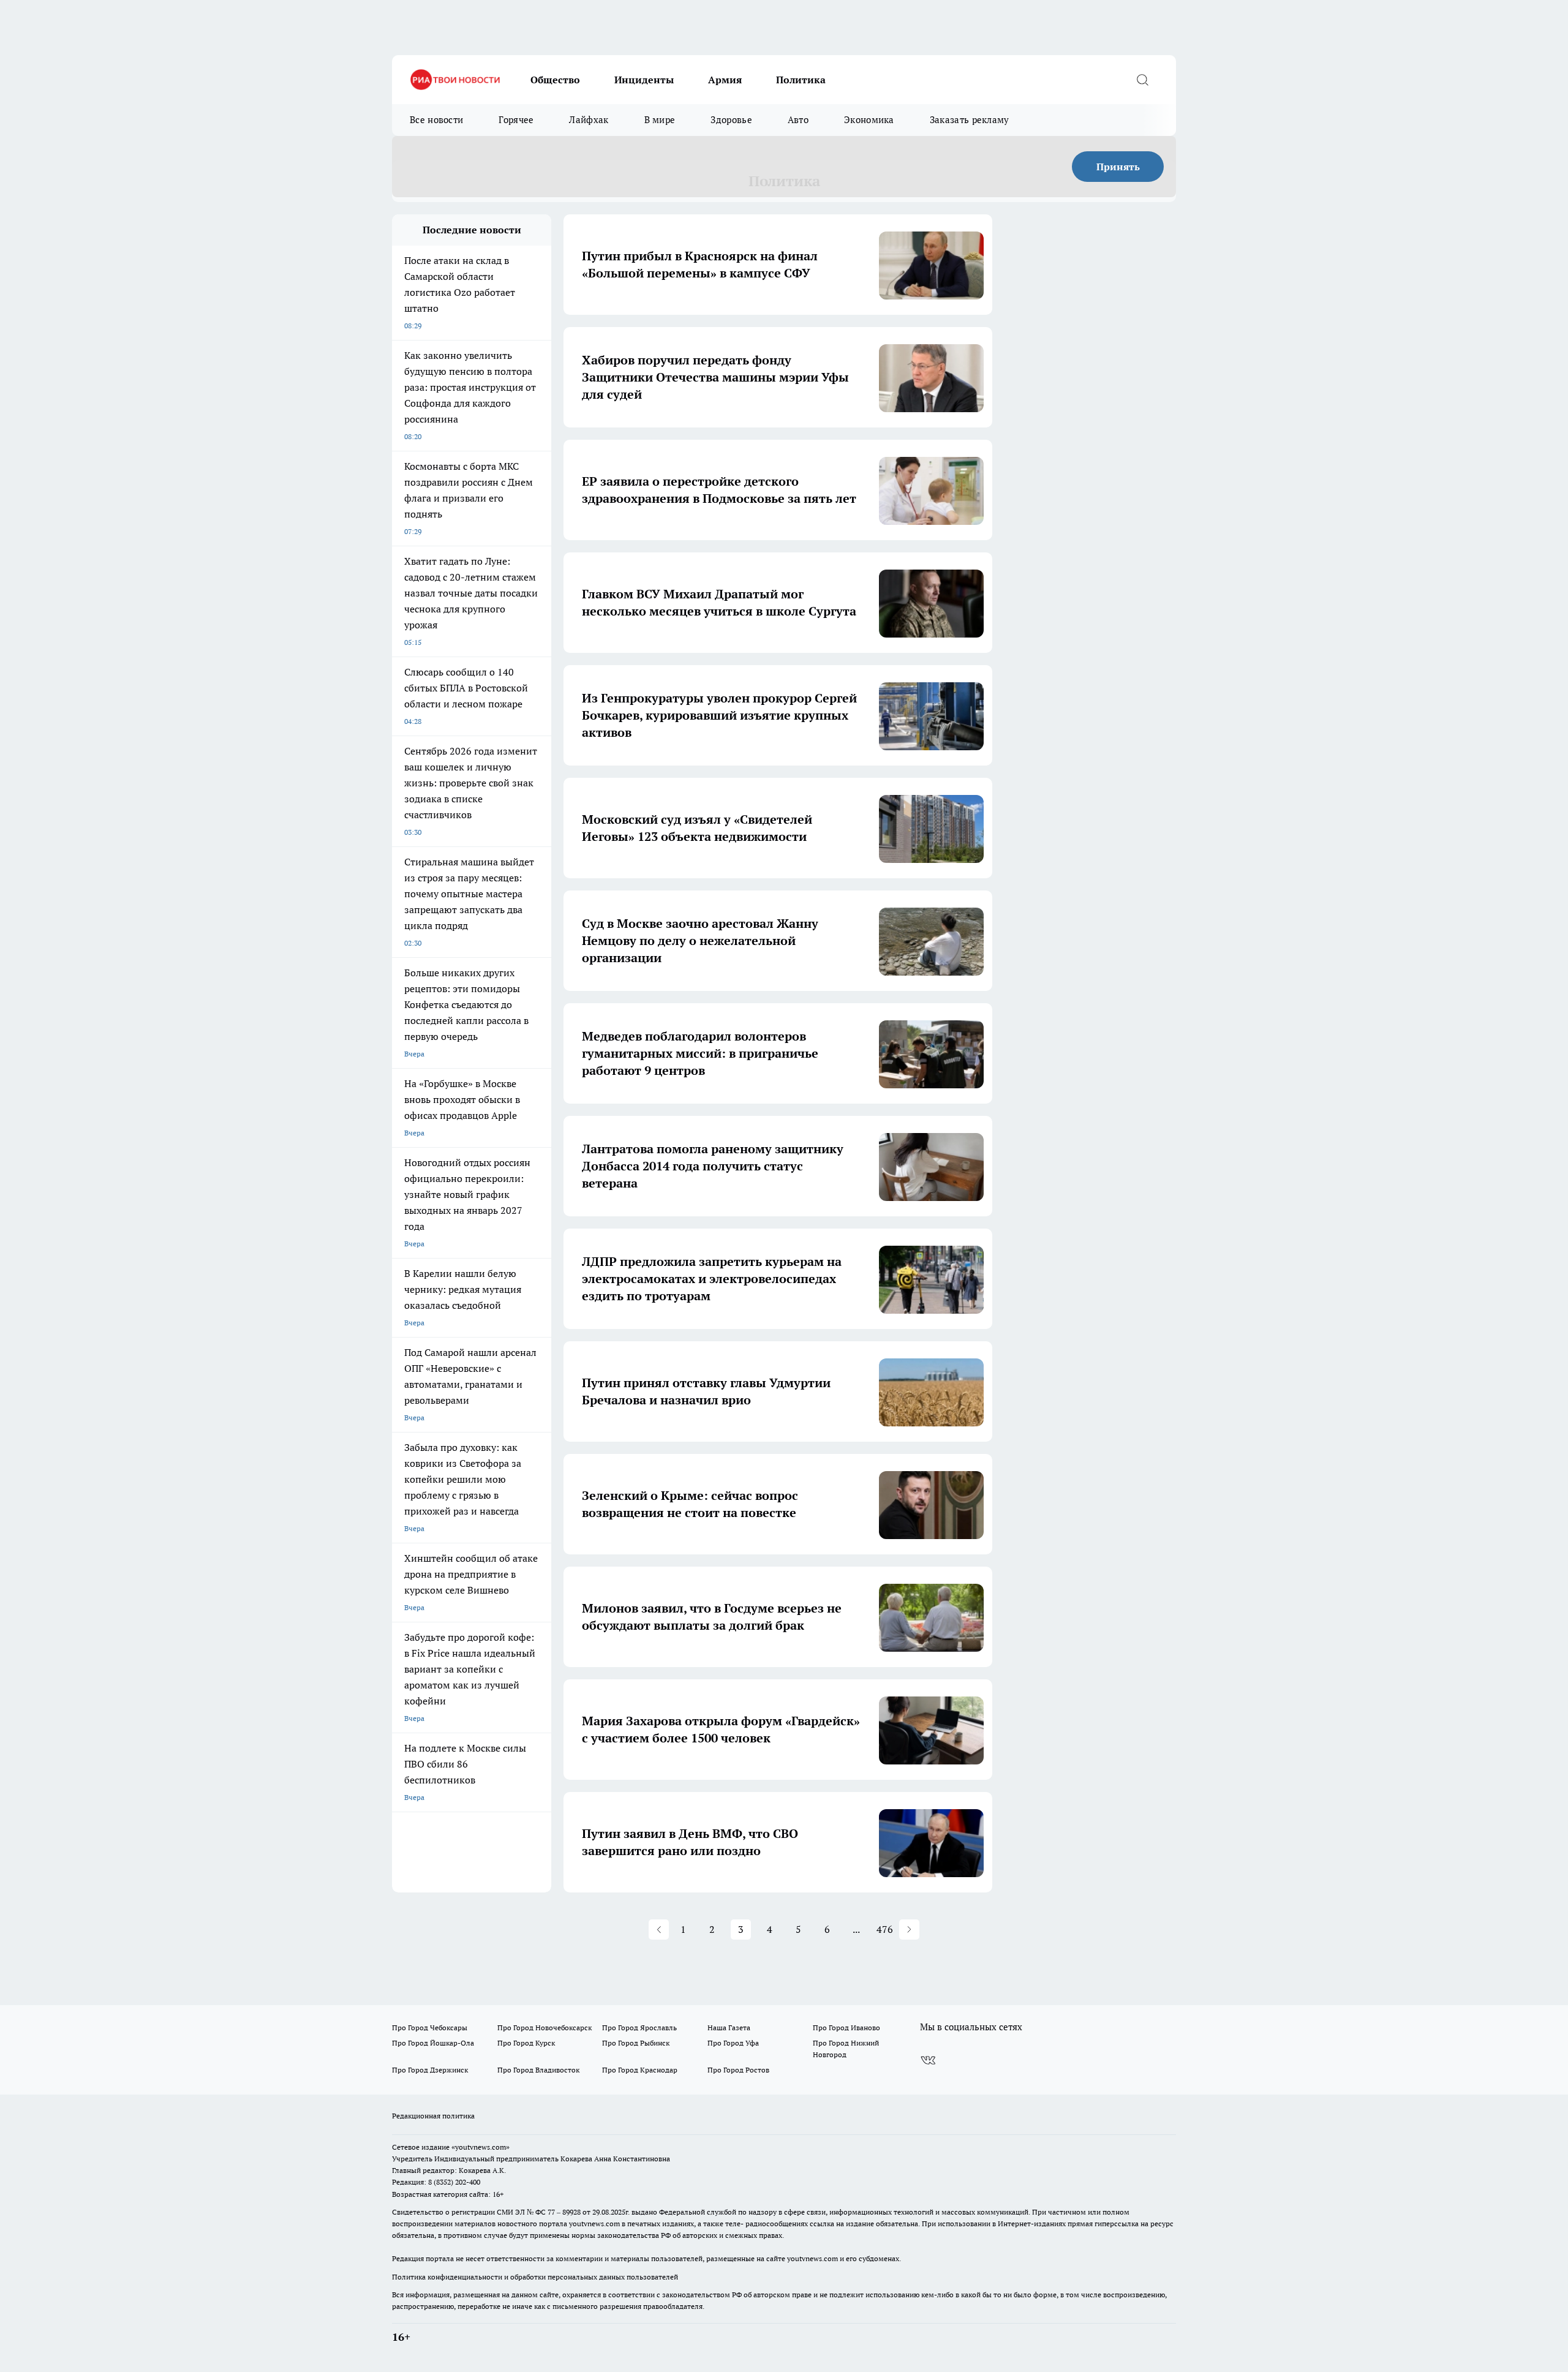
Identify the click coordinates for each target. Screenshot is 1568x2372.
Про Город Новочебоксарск (545, 2027)
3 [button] (741, 1929)
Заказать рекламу (970, 120)
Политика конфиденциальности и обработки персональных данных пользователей (535, 2277)
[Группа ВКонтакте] (928, 2060)
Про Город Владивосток (538, 2070)
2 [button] (712, 1929)
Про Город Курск (526, 2043)
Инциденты (644, 80)
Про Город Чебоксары (430, 2027)
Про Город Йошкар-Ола (433, 2043)
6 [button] (827, 1929)
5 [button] (798, 1929)
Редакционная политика (433, 2116)
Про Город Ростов (738, 2070)
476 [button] (885, 1929)
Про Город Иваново (846, 2027)
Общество (555, 80)
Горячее (516, 120)
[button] (659, 1930)
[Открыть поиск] (1142, 80)
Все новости (436, 120)
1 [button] (683, 1929)
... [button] (856, 1929)
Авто (798, 120)
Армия (725, 80)
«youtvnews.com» (481, 2147)
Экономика (869, 120)
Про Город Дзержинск (430, 2070)
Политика (801, 80)
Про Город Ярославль (639, 2027)
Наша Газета (729, 2027)
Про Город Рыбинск (636, 2043)
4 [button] (770, 1929)
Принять (1118, 167)
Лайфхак (589, 120)
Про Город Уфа (733, 2043)
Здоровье (731, 120)
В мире (660, 120)
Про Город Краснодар (640, 2070)
